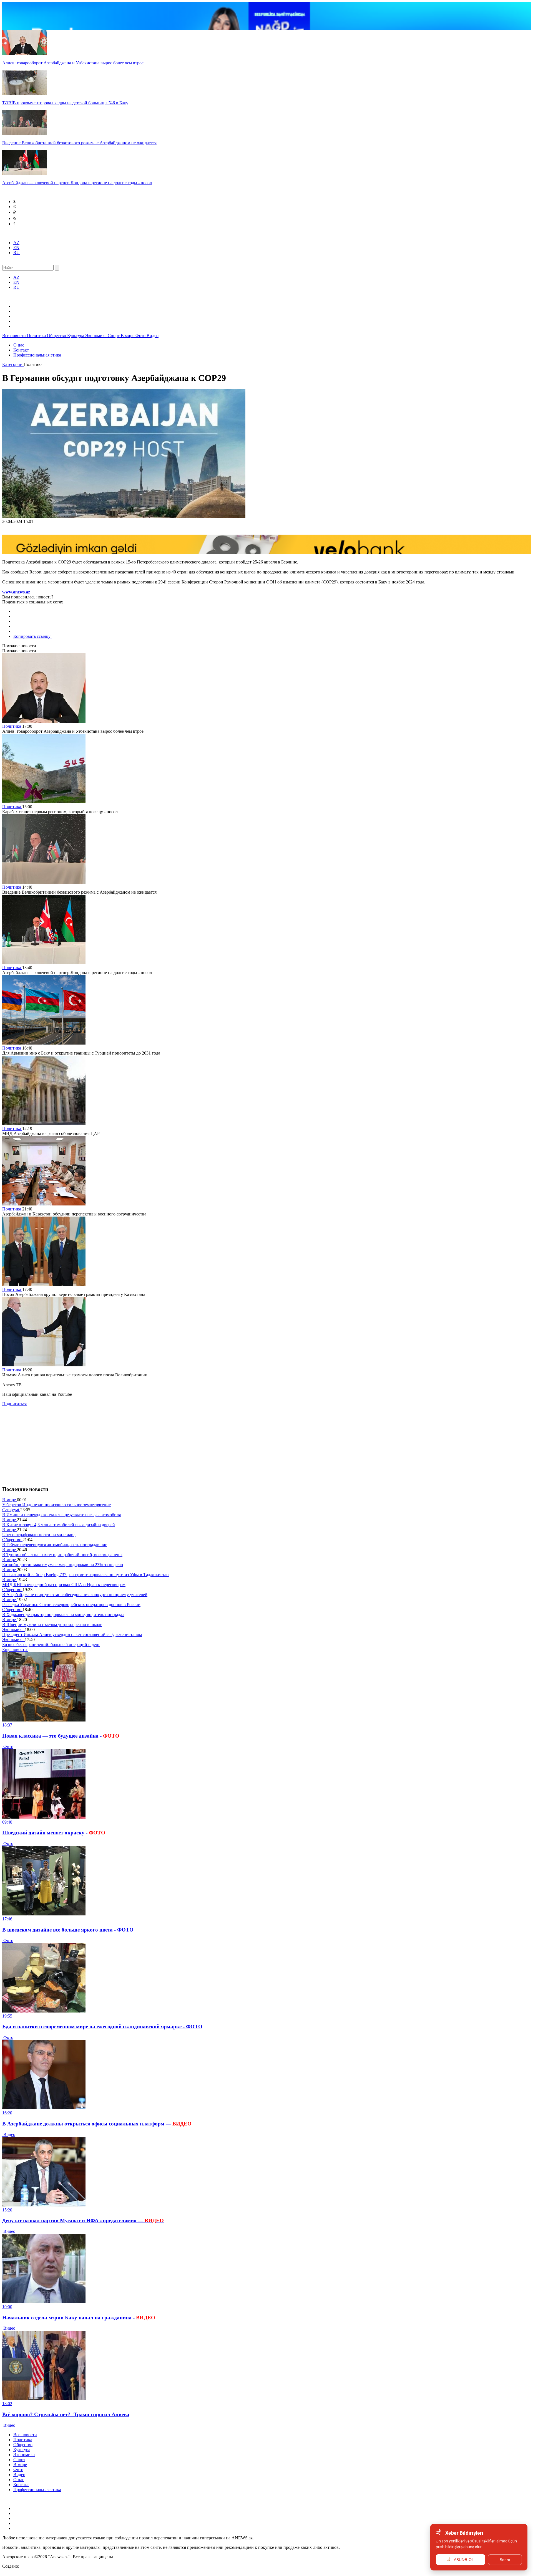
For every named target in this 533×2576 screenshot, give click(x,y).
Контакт (21, 350)
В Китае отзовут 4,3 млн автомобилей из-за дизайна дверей (59, 1525)
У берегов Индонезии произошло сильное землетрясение (56, 1505)
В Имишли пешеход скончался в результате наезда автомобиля (61, 1515)
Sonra (505, 2560)
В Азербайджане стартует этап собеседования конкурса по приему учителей (75, 1595)
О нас (19, 345)
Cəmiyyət (11, 1510)
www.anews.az (16, 592)
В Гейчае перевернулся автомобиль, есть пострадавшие (55, 1545)
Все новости (15, 336)
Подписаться (14, 1404)
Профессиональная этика (37, 355)
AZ (16, 243)
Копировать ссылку (32, 636)
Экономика (96, 336)
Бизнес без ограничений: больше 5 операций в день (51, 1645)
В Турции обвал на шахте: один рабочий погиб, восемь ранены (62, 1555)
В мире (128, 336)
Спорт (114, 336)
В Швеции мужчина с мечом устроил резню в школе (52, 1625)
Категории (13, 364)
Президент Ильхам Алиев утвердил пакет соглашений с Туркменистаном (72, 1635)
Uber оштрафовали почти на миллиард (39, 1535)
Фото (141, 336)
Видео (153, 336)
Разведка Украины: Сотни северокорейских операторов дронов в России (71, 1605)
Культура (76, 336)
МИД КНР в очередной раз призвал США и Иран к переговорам (64, 1585)
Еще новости (15, 1650)
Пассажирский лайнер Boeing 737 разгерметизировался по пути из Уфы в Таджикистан (86, 1575)
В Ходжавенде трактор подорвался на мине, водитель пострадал (63, 1615)
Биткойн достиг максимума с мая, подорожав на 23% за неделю (63, 1565)
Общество (57, 336)
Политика (37, 336)
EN (16, 248)
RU (17, 253)
